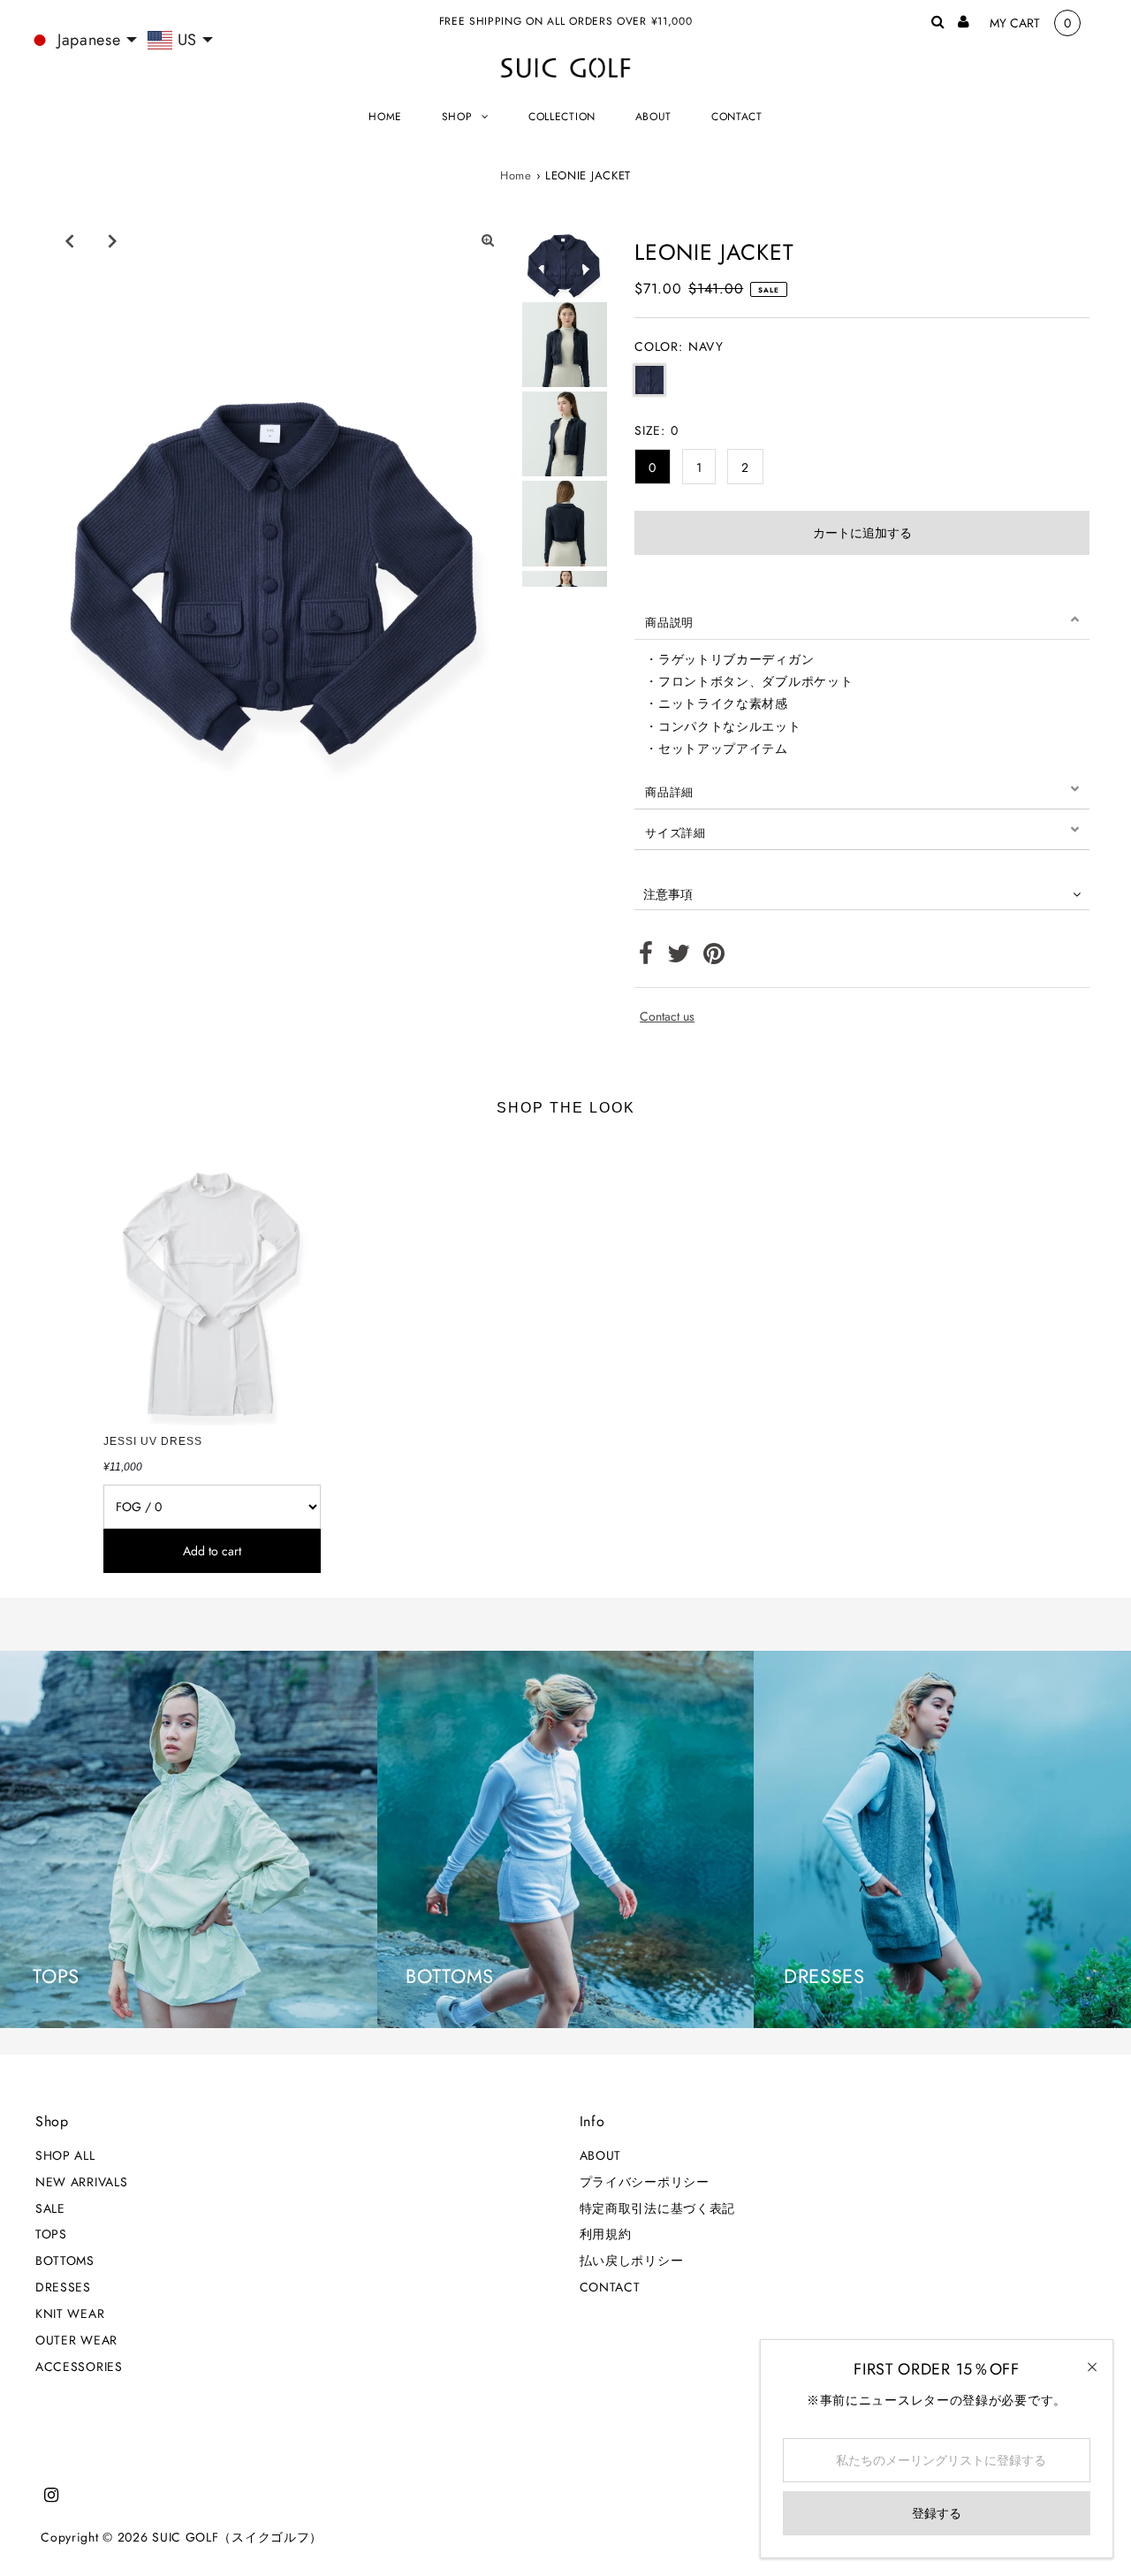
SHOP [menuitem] (457, 117)
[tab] (862, 619)
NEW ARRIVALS (81, 2182)
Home (516, 175)
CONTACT (610, 2287)
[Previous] (70, 240)
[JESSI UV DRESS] (213, 1280)
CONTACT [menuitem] (737, 117)
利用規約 (606, 2234)
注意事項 (668, 894)
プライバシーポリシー (645, 2182)
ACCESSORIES (79, 2367)
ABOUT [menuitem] (654, 117)
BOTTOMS (65, 2261)
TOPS (51, 2234)
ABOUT (601, 2155)
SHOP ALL (65, 2155)
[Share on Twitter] (679, 958)
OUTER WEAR (76, 2340)
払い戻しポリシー (632, 2261)
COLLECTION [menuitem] (562, 117)
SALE (50, 2208)
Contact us (667, 1016)
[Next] (113, 240)
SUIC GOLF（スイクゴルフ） (237, 2537)
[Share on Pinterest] (714, 958)
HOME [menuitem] (385, 117)
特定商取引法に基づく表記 (657, 2208)
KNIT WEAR (70, 2314)
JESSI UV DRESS (153, 1441)
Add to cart (212, 1551)
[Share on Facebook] (646, 958)
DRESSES (63, 2287)
